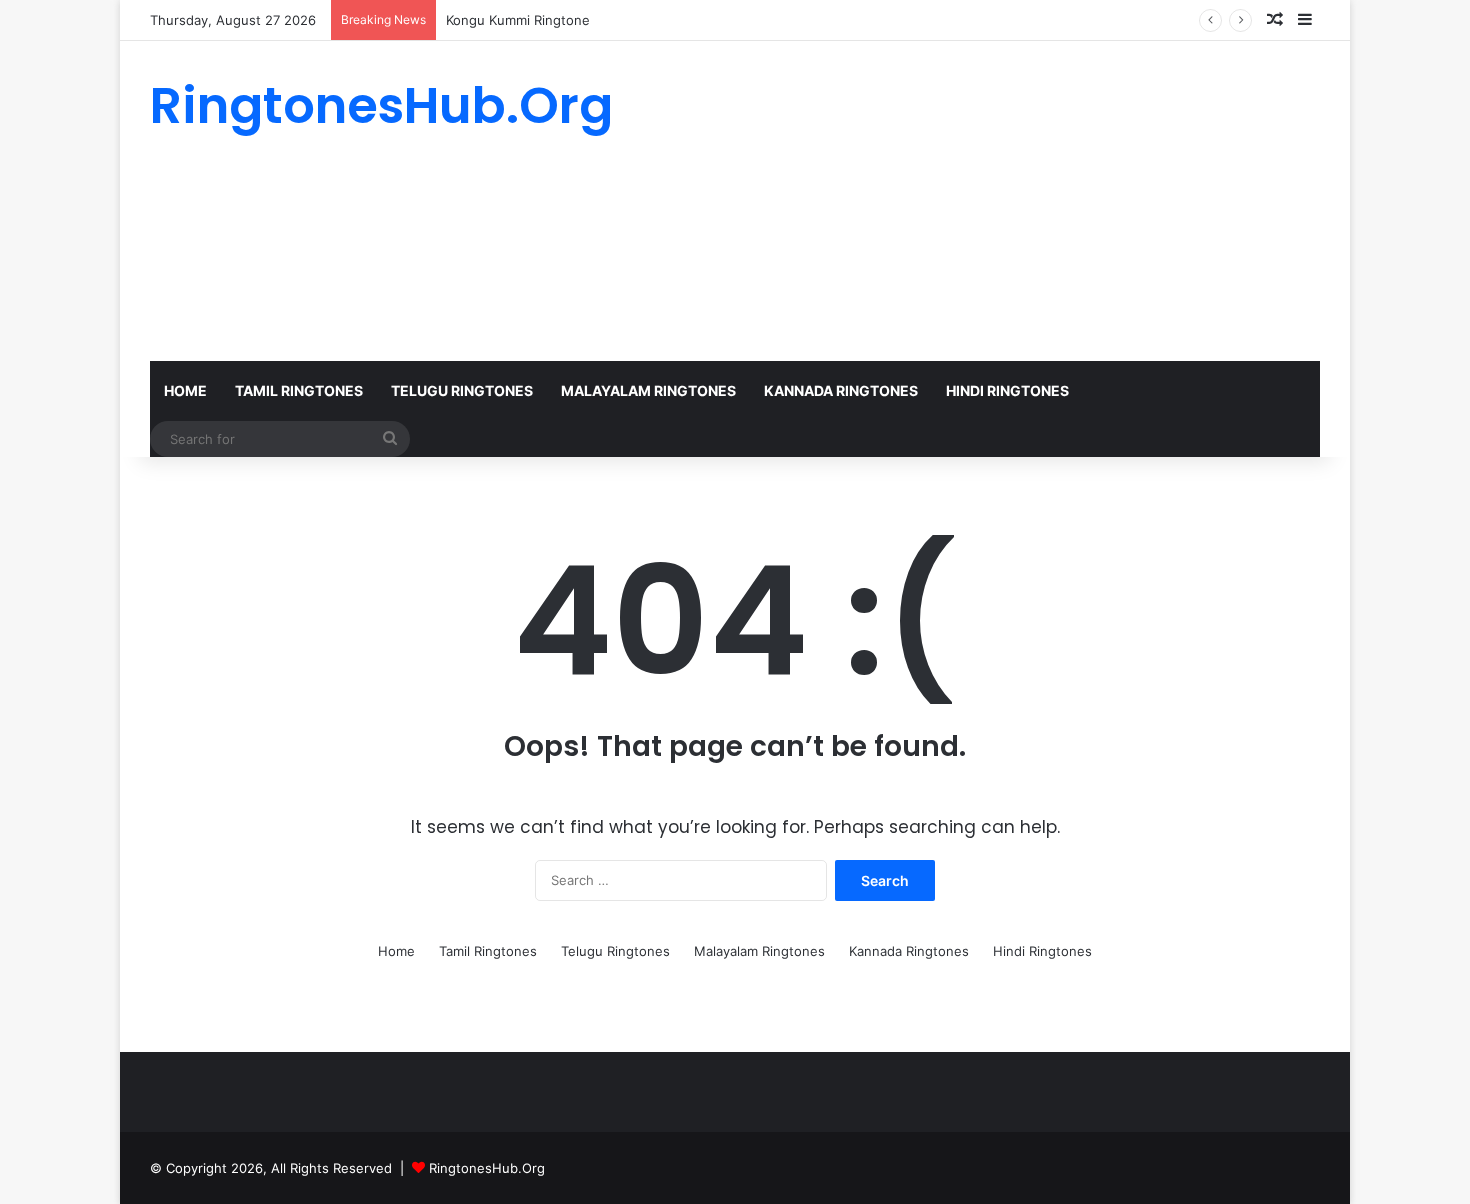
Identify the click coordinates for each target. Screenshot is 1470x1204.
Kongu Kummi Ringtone (518, 20)
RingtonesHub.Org (487, 1168)
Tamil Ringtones (299, 390)
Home (185, 390)
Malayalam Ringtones (648, 390)
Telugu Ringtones (462, 390)
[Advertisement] (935, 201)
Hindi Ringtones (1007, 390)
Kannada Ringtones (841, 390)
